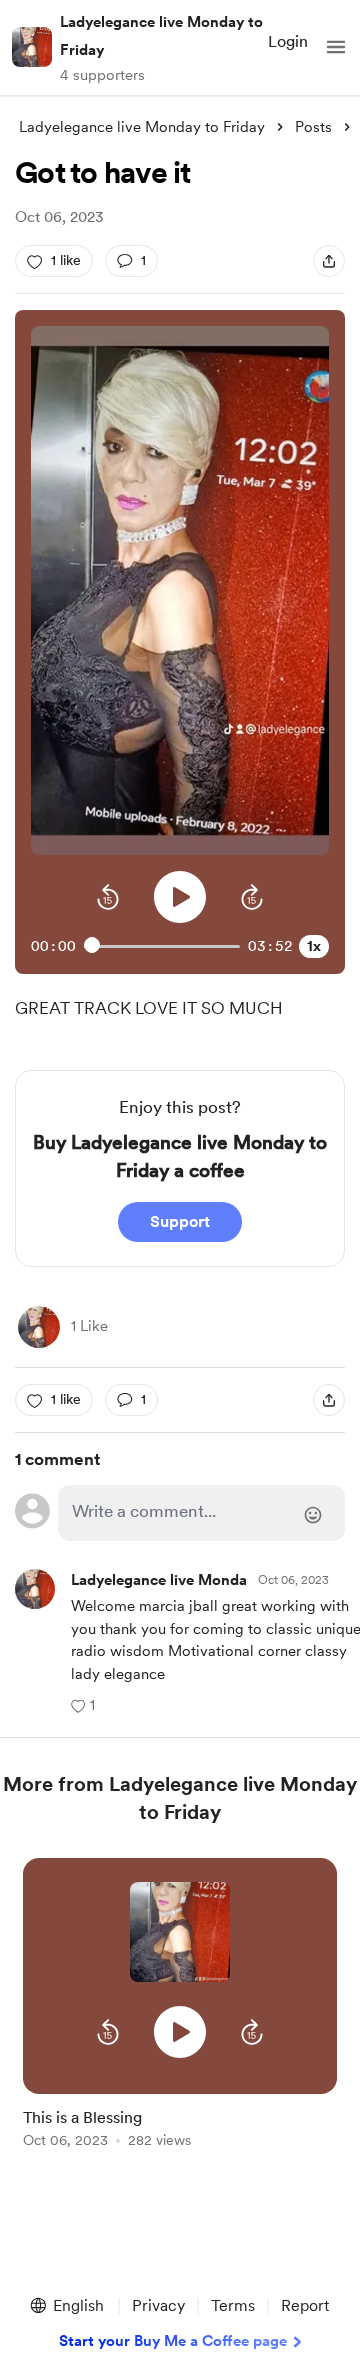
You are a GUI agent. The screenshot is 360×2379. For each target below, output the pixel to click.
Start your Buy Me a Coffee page (173, 2341)
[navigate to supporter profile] (196, 1580)
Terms (233, 2305)
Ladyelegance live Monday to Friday (161, 36)
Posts (313, 127)
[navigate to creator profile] (32, 47)
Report (305, 2305)
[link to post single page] (180, 2124)
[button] (336, 47)
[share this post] (329, 261)
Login (288, 41)
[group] (180, 2014)
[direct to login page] (201, 1513)
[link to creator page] (39, 1327)
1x (314, 946)
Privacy (158, 2305)
